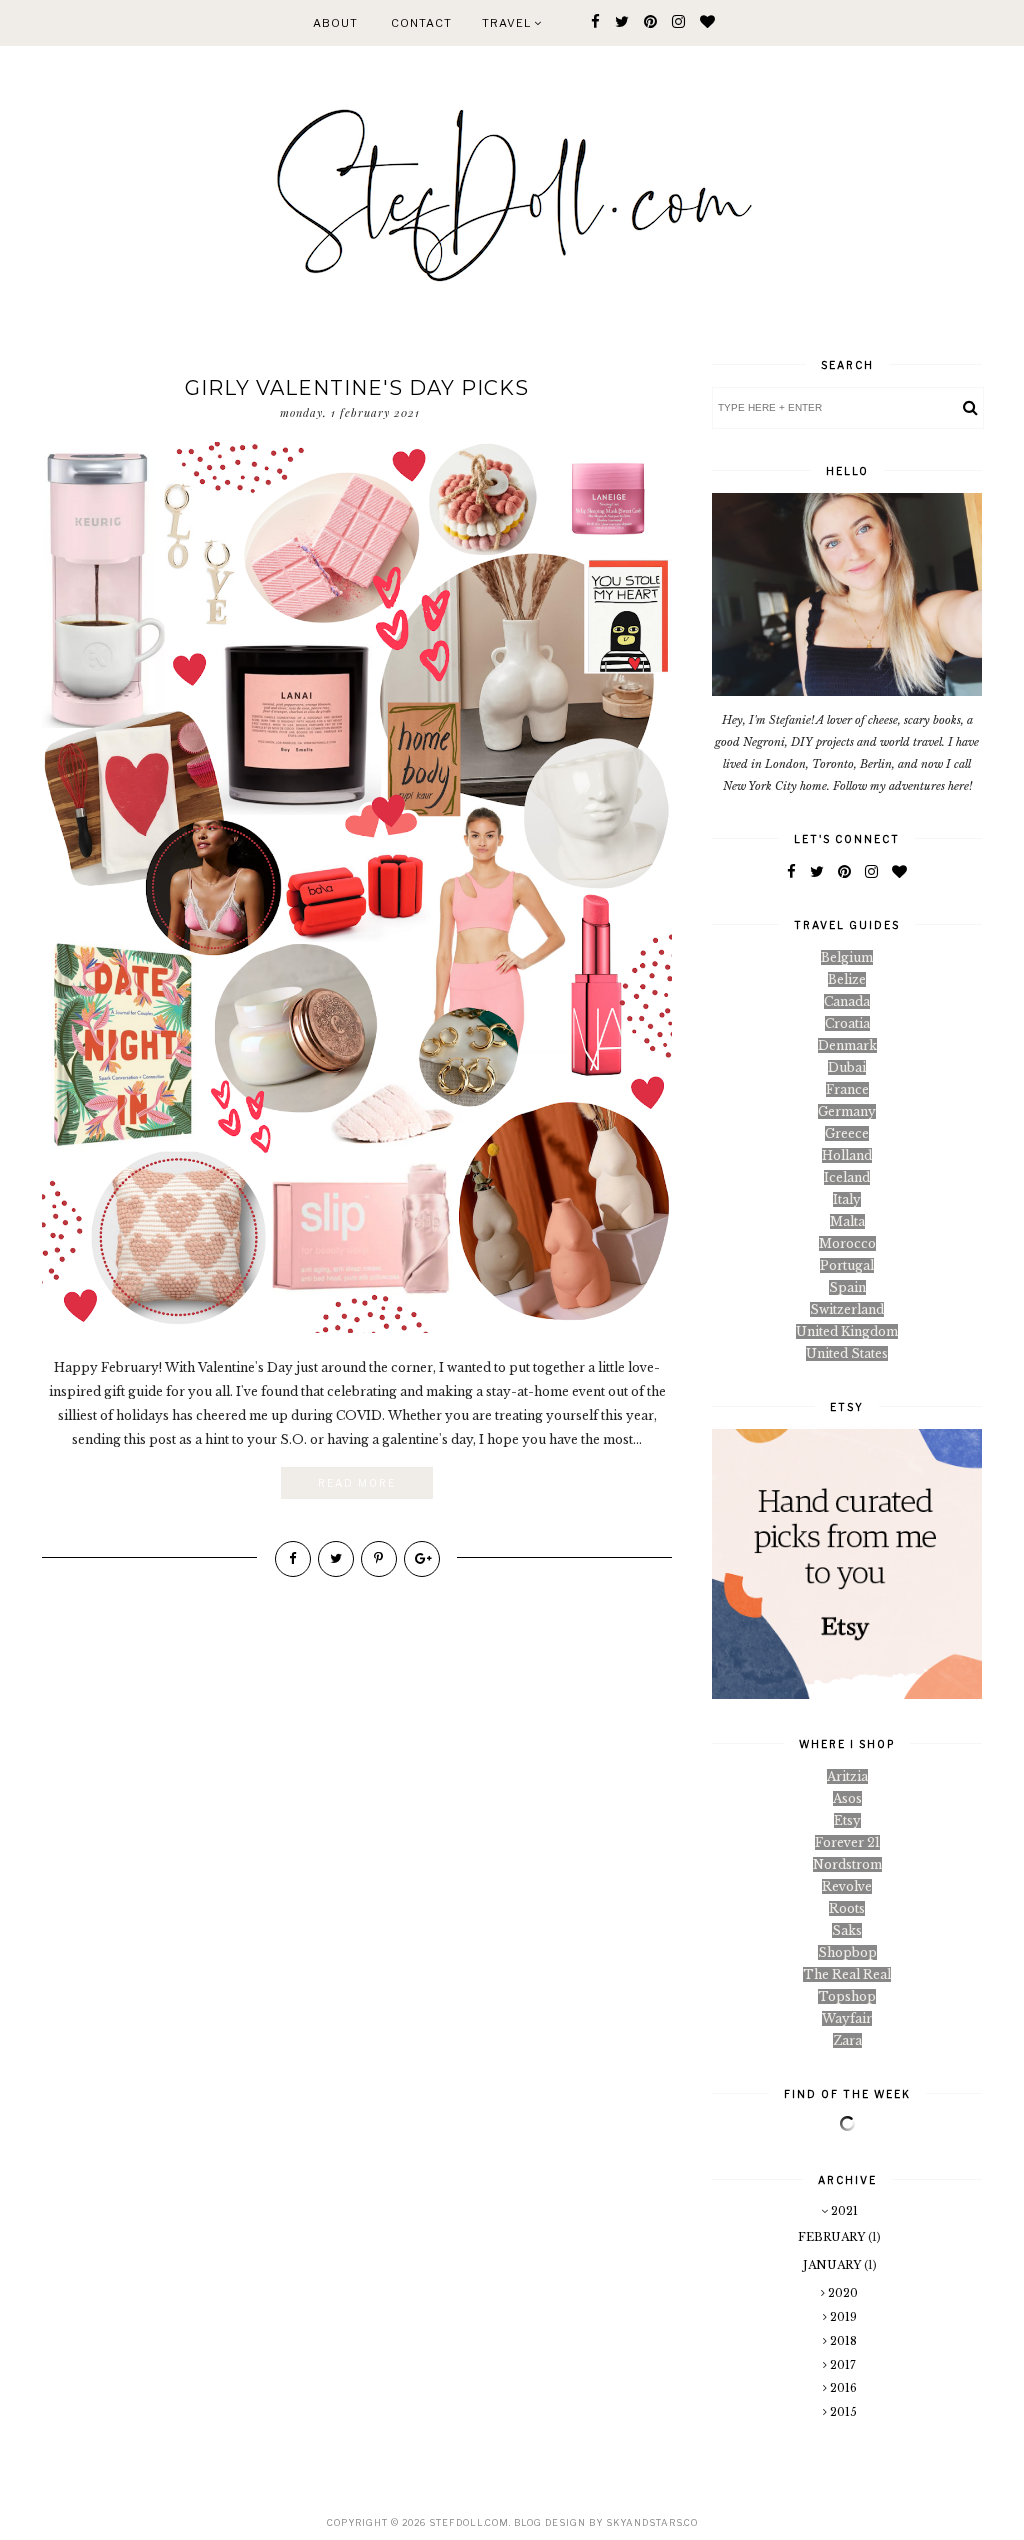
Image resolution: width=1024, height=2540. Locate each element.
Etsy (847, 1820)
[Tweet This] (336, 1559)
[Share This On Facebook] (293, 1559)
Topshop (847, 1996)
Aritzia (847, 1776)
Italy (847, 1199)
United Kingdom (847, 1331)
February (833, 2237)
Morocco (847, 1243)
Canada (847, 1001)
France (847, 1089)
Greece (847, 1133)
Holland (847, 1155)
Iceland (847, 1177)
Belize (847, 979)
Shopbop (847, 1952)
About (335, 23)
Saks (847, 1930)
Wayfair (847, 2018)
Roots (847, 1908)
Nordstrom (847, 1864)
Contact (421, 23)
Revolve (847, 1886)
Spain (847, 1287)
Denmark (847, 1045)
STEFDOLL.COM (469, 2522)
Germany (847, 1111)
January (833, 2265)
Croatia (847, 1023)
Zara (847, 2040)
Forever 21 (847, 1842)
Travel (508, 23)
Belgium (847, 957)
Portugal (847, 1265)
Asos (847, 1798)
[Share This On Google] (422, 1559)
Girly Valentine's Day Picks (357, 388)
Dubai (847, 1067)
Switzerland (847, 1309)
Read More (357, 1483)
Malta (847, 1221)
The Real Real (847, 1974)
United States (847, 1353)
